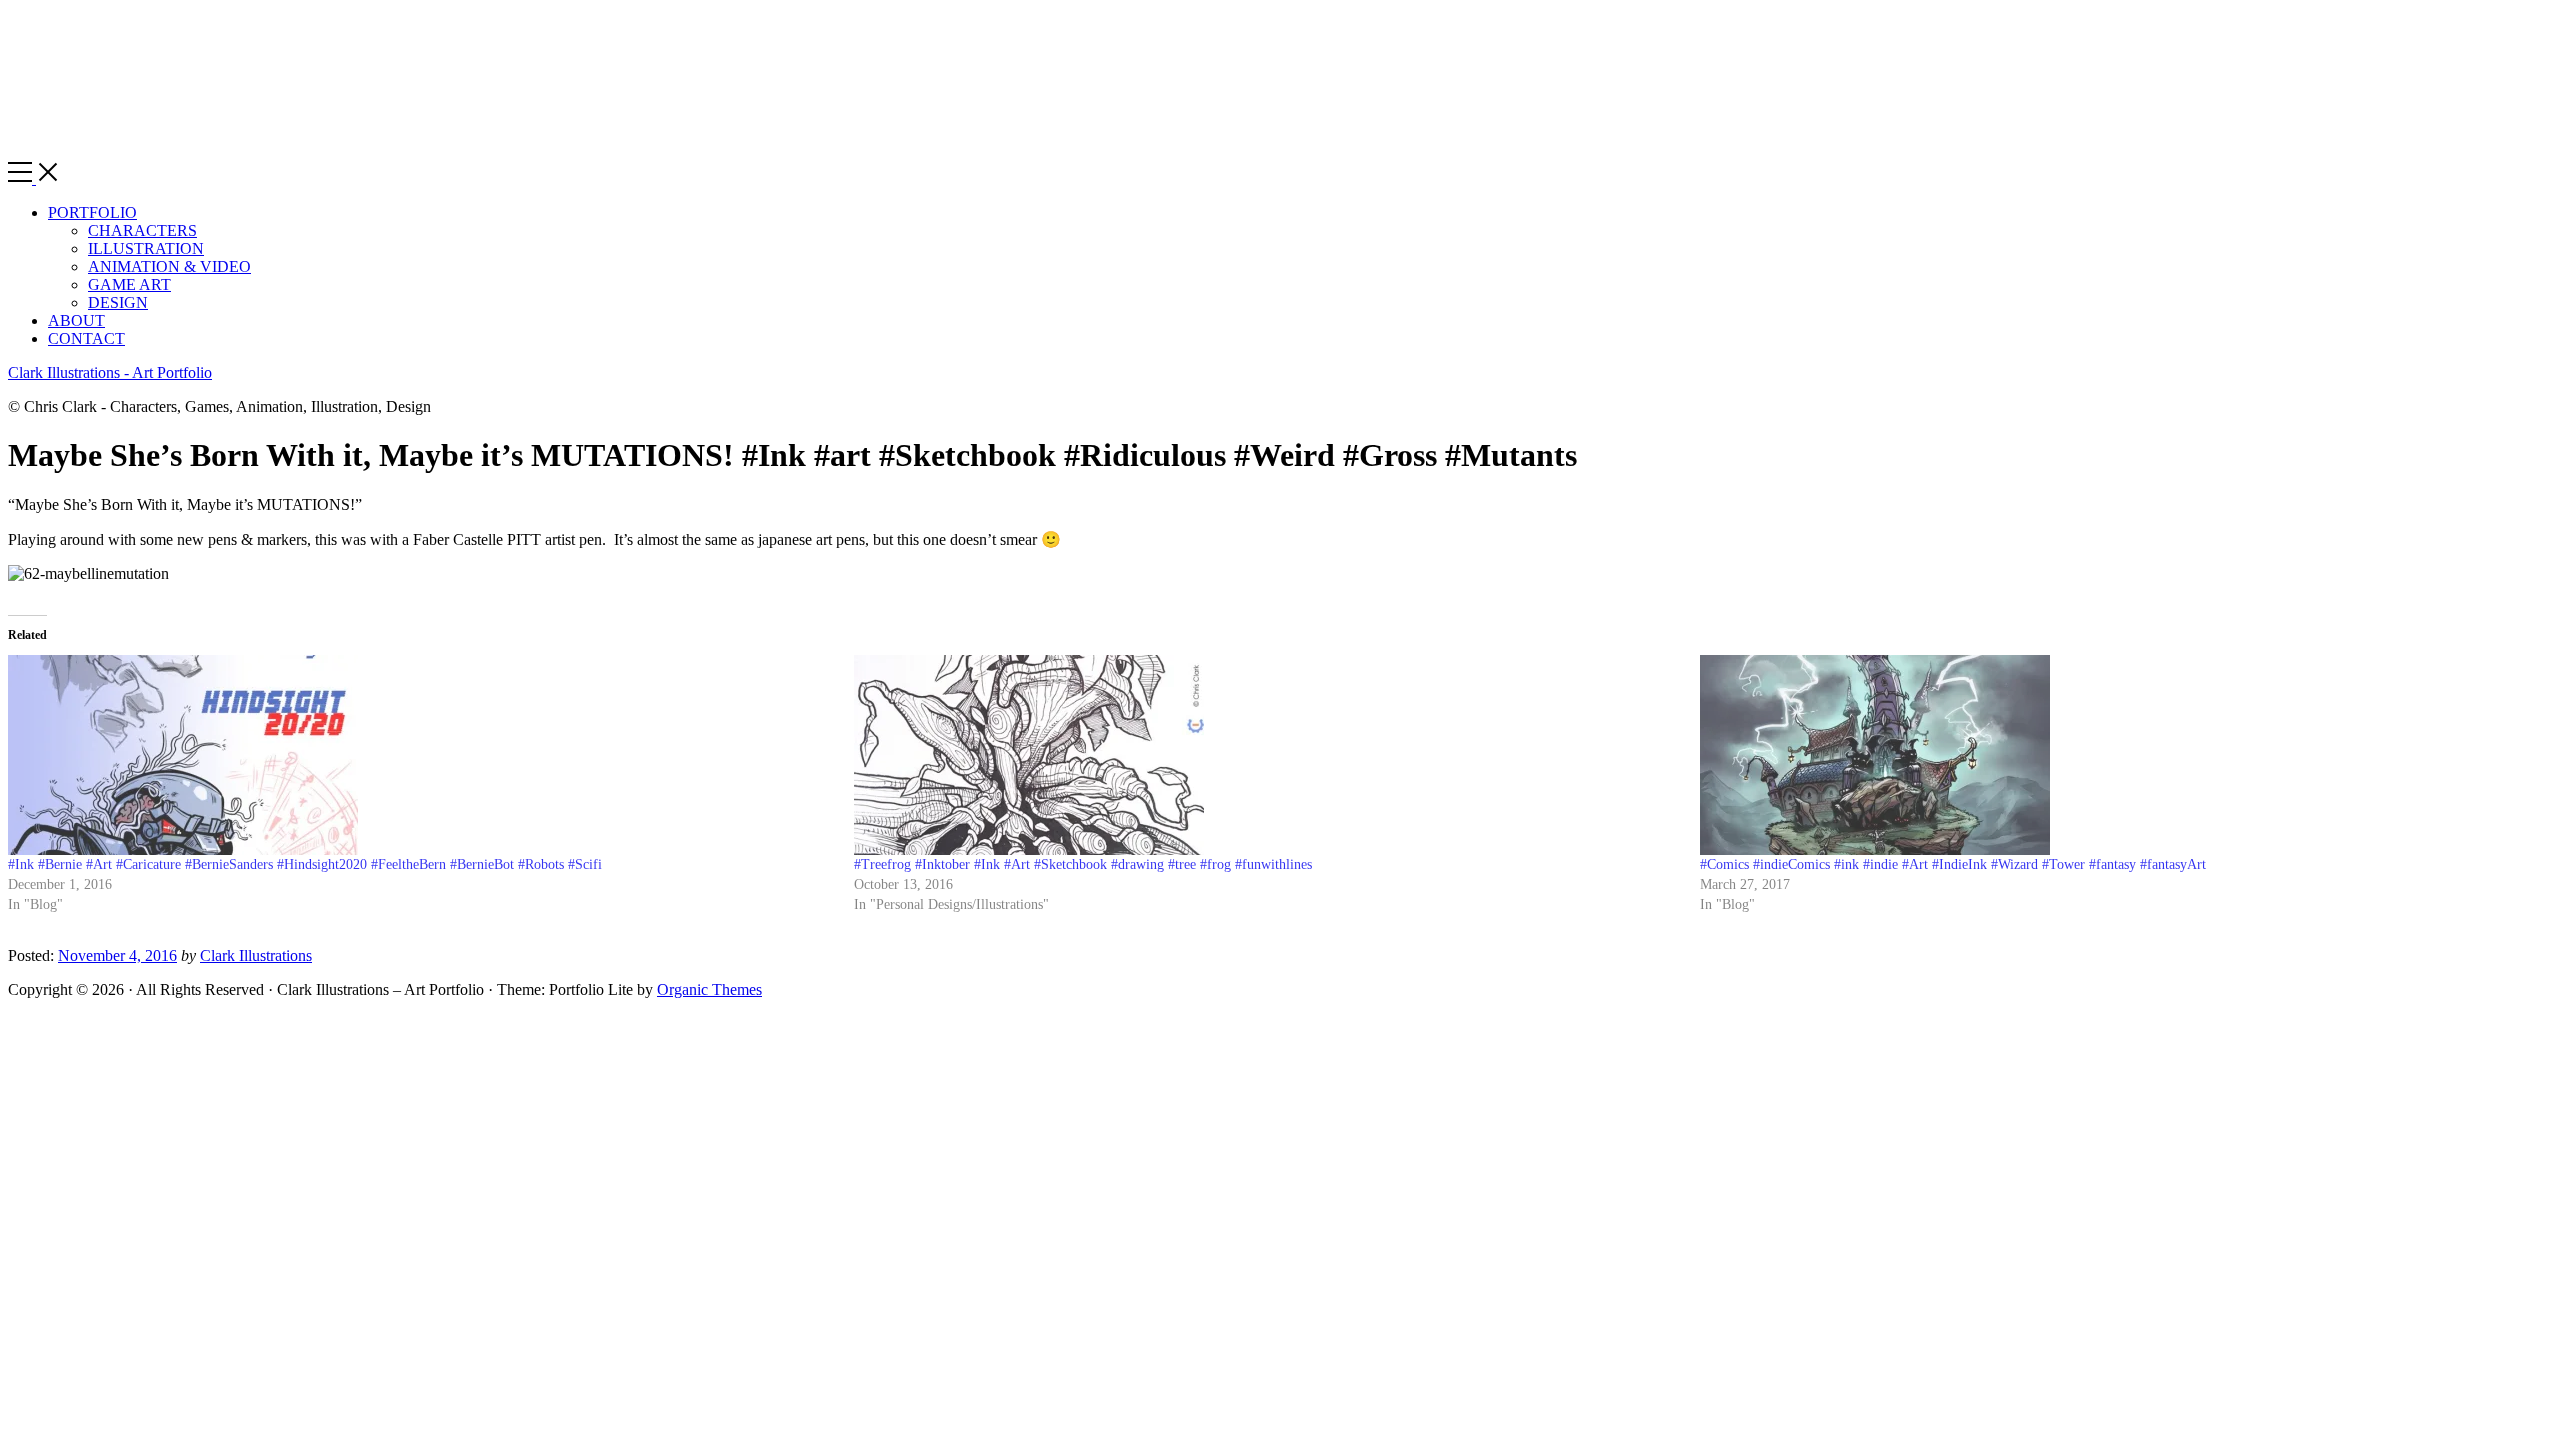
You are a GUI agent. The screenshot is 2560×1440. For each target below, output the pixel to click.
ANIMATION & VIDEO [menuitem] (169, 266)
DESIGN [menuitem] (118, 302)
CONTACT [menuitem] (86, 338)
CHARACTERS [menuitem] (142, 230)
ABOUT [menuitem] (76, 320)
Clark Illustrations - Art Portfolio (110, 372)
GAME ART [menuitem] (129, 284)
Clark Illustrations (256, 955)
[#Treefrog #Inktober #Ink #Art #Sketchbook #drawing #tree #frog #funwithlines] (1267, 755)
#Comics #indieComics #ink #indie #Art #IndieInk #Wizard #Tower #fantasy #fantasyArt (1953, 864)
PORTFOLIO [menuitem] (92, 212)
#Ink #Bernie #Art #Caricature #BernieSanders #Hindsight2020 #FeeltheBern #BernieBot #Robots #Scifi (305, 864)
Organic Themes (709, 989)
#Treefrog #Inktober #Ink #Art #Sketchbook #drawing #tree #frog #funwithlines (1083, 864)
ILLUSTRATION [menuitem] (146, 248)
